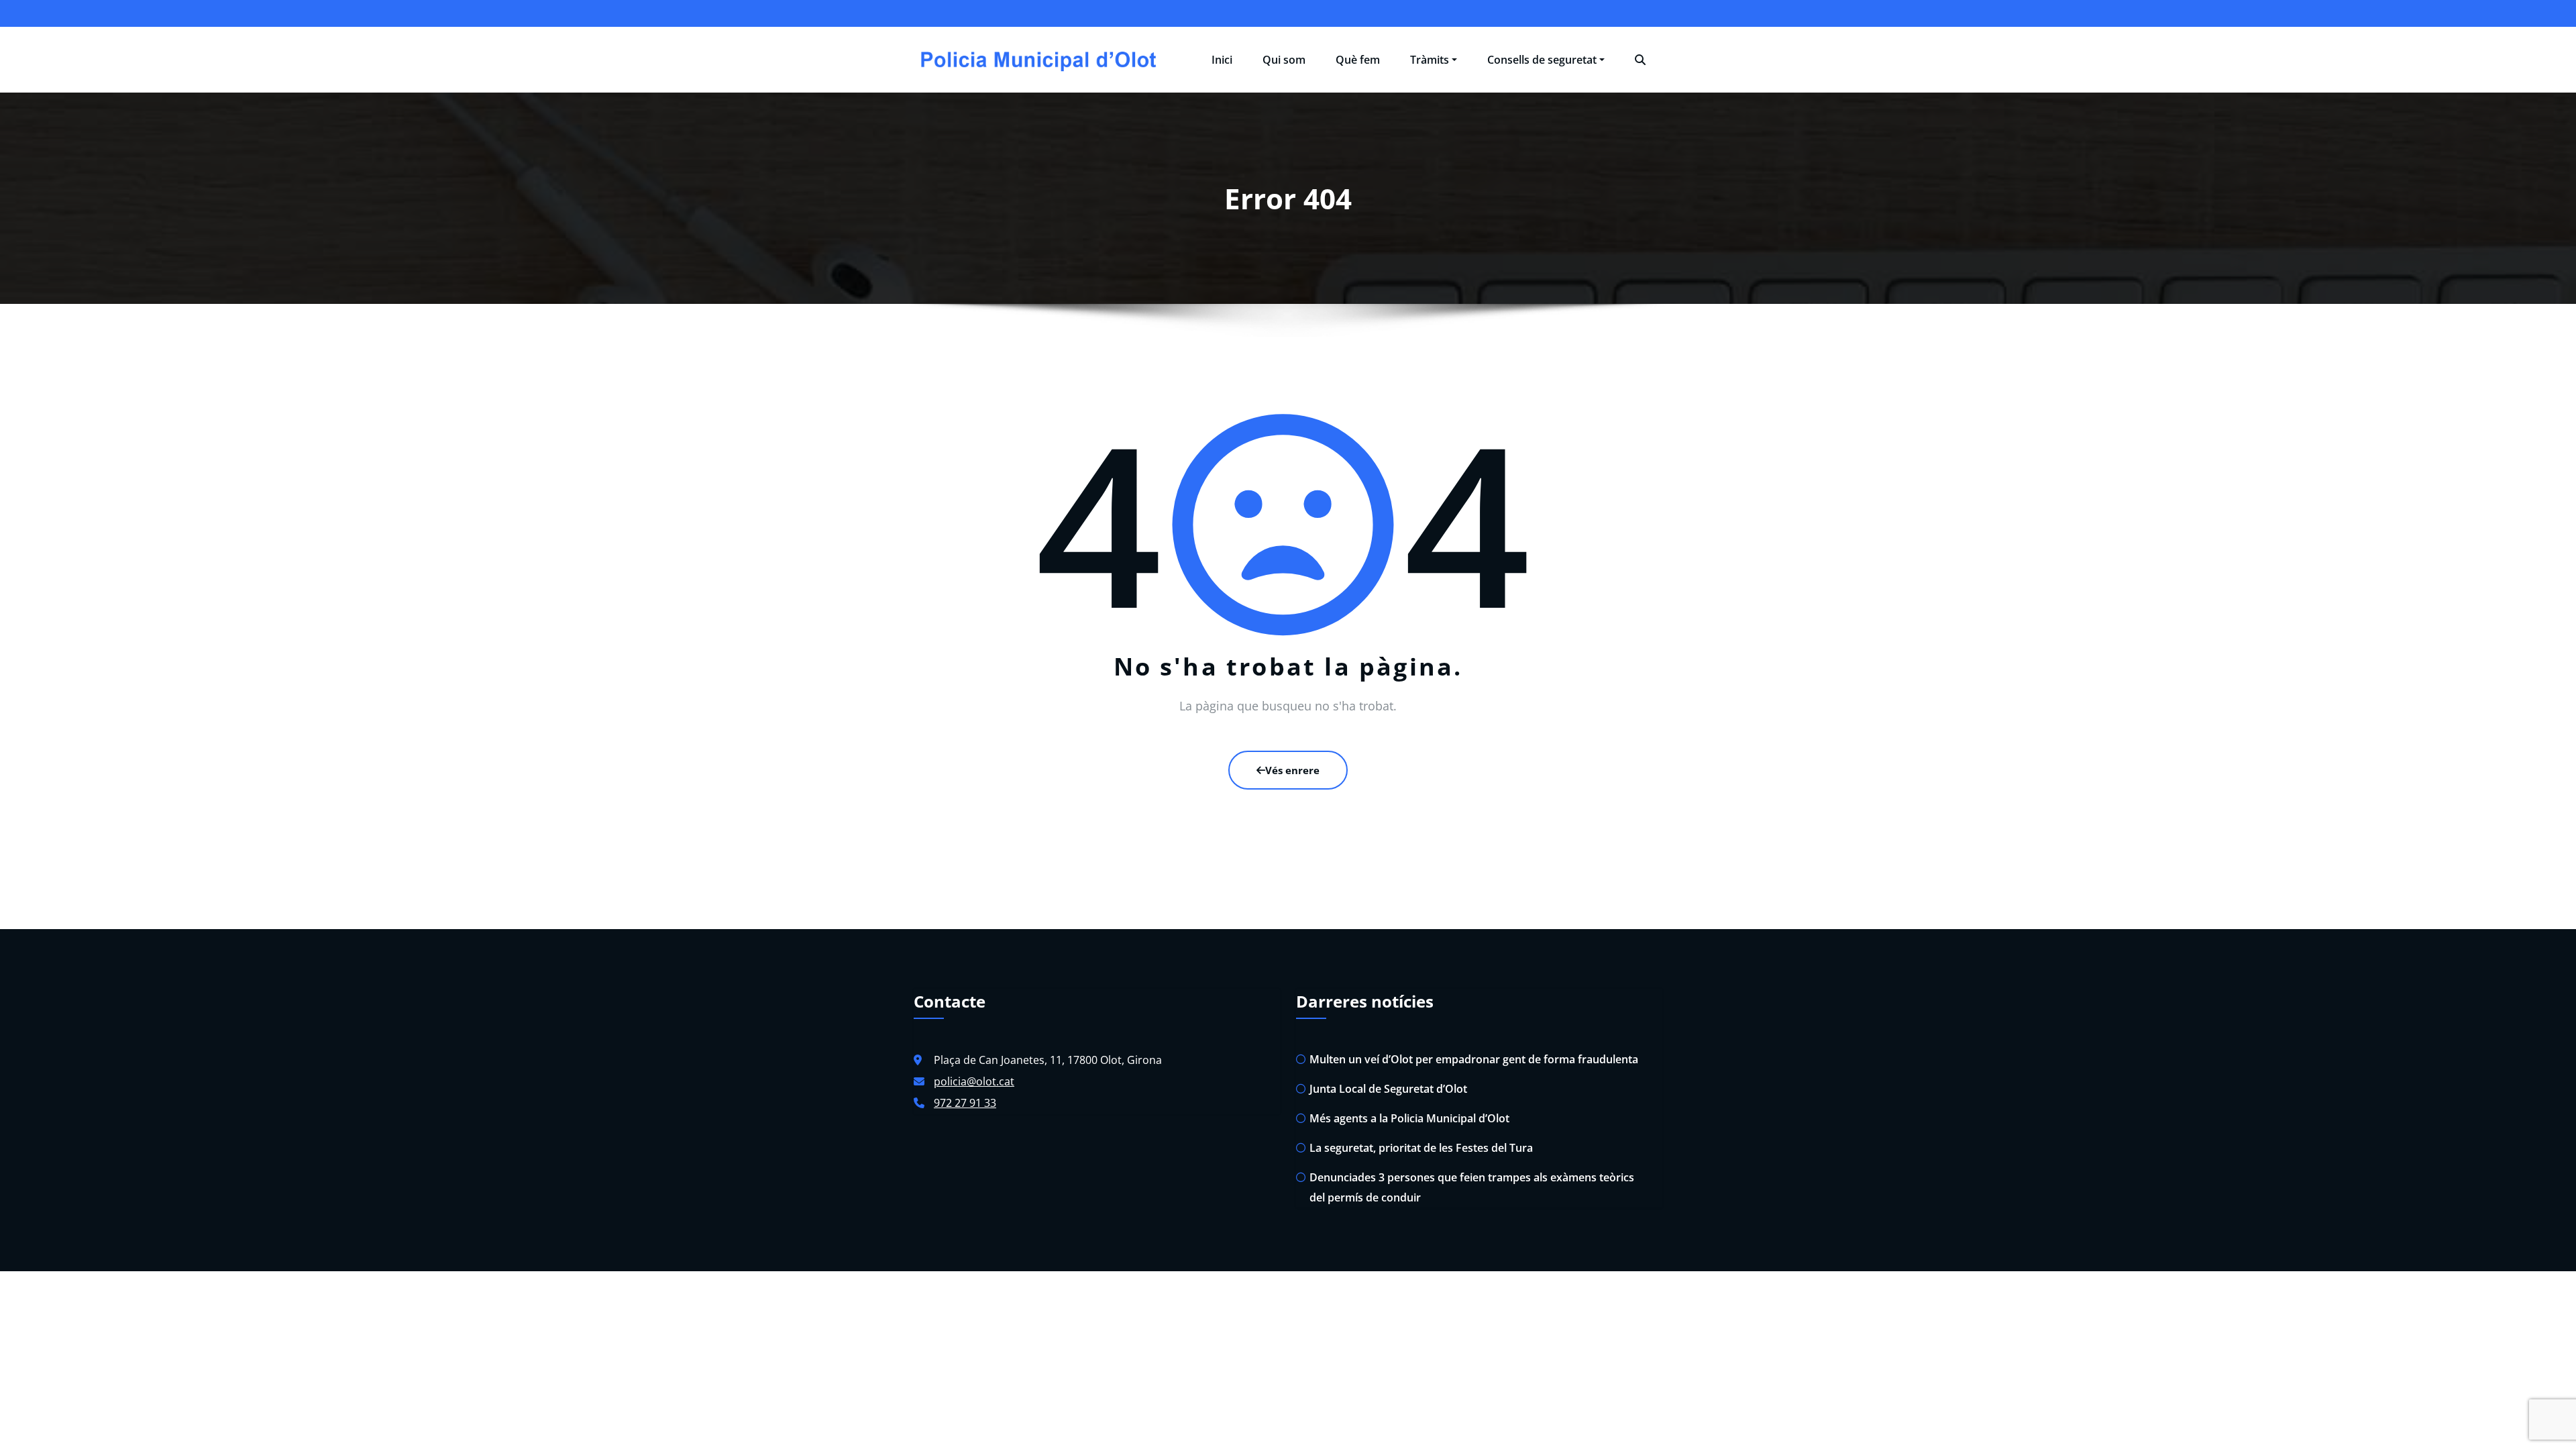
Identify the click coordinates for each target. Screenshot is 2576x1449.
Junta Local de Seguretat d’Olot (1388, 1089)
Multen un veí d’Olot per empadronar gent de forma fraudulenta (1474, 1059)
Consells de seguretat (1542, 60)
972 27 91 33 (965, 1103)
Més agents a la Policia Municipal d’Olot (1409, 1118)
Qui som (1284, 60)
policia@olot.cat (974, 1081)
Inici (1222, 60)
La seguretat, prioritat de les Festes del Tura (1421, 1148)
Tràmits (1430, 60)
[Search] (1640, 60)
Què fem (1358, 60)
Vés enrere (1292, 770)
